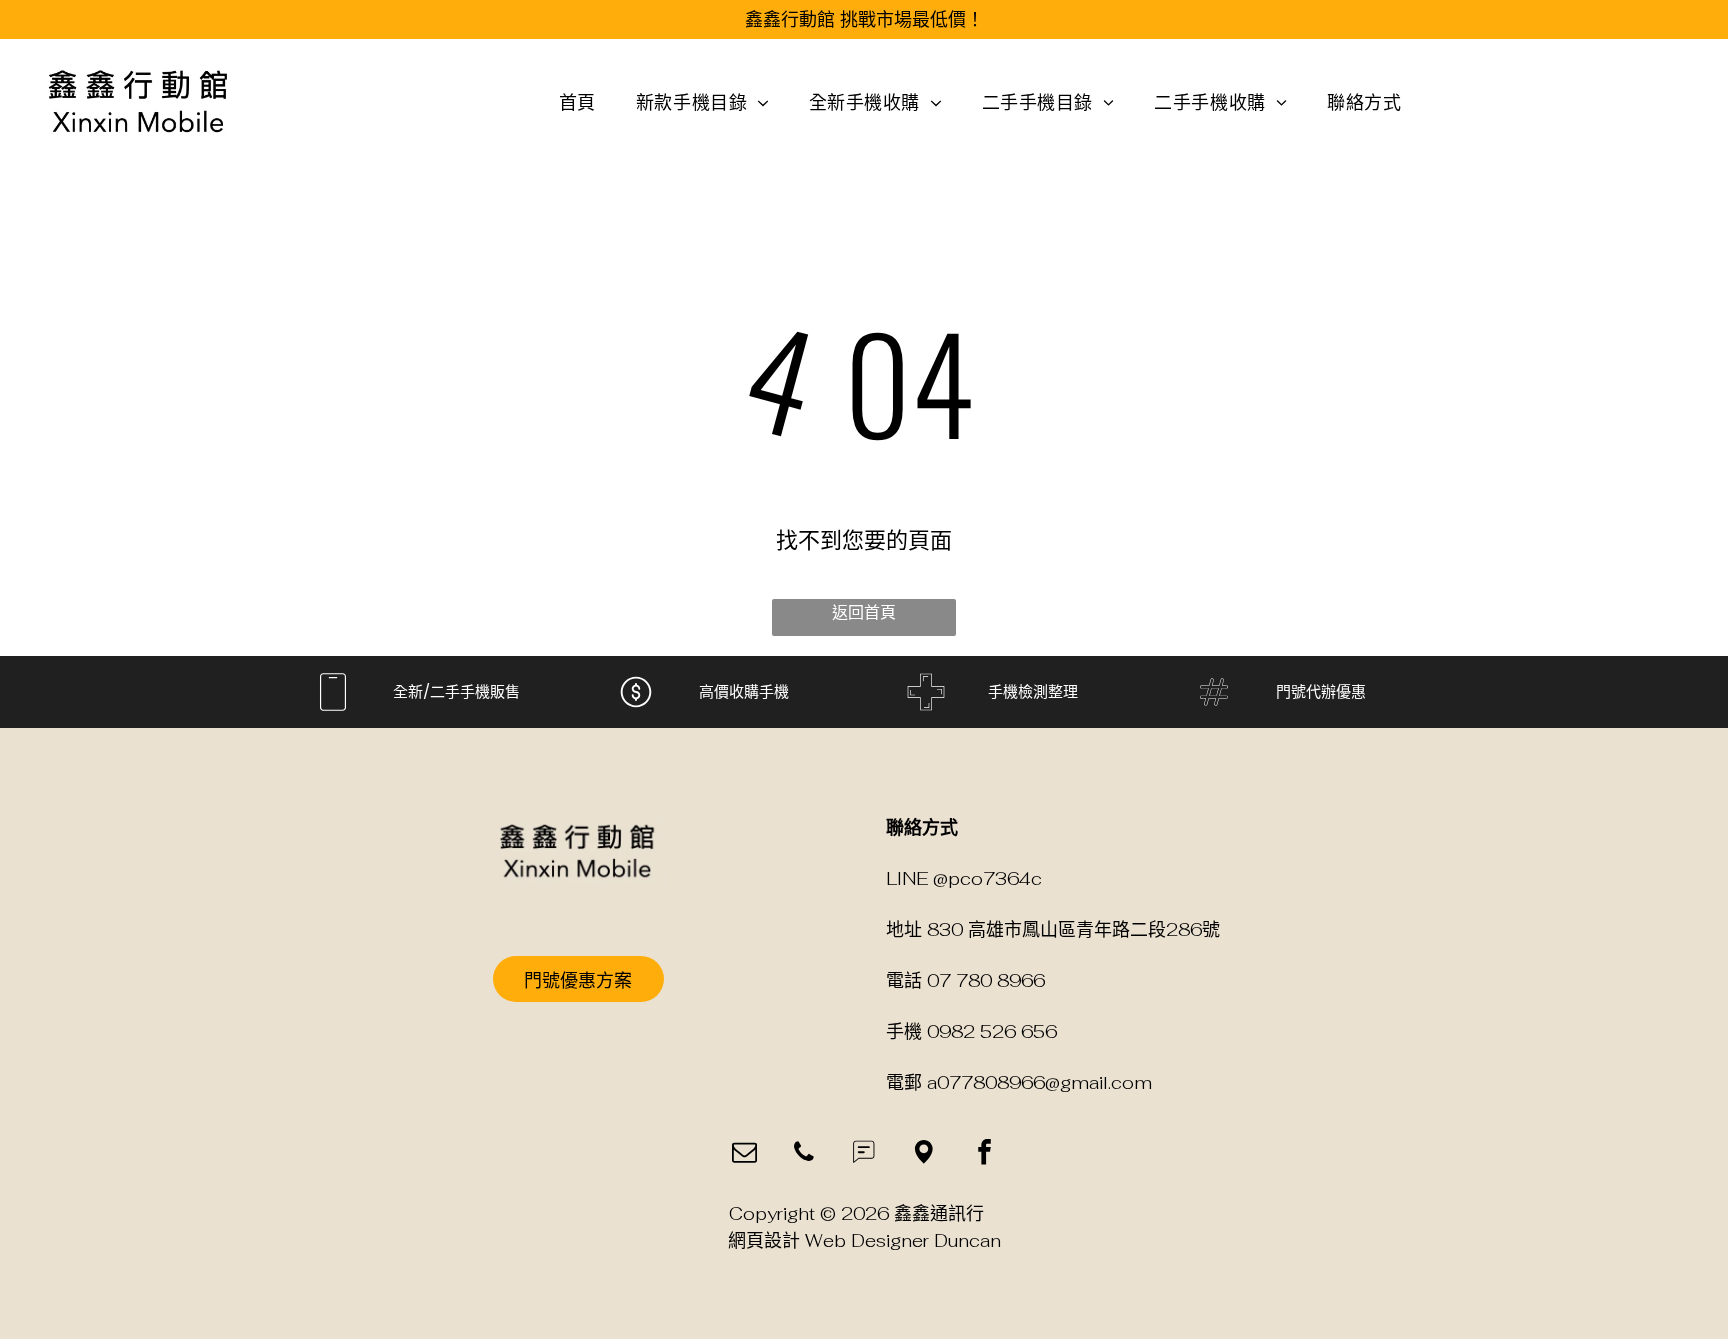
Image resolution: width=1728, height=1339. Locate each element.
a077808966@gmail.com (1039, 1082)
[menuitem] (577, 101)
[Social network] (864, 1155)
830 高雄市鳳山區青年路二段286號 (1073, 929)
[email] (744, 1155)
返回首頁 (864, 612)
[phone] (804, 1155)
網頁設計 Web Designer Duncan (864, 1240)
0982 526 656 (992, 1031)
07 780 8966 (986, 980)
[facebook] (984, 1155)
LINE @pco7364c (964, 878)
